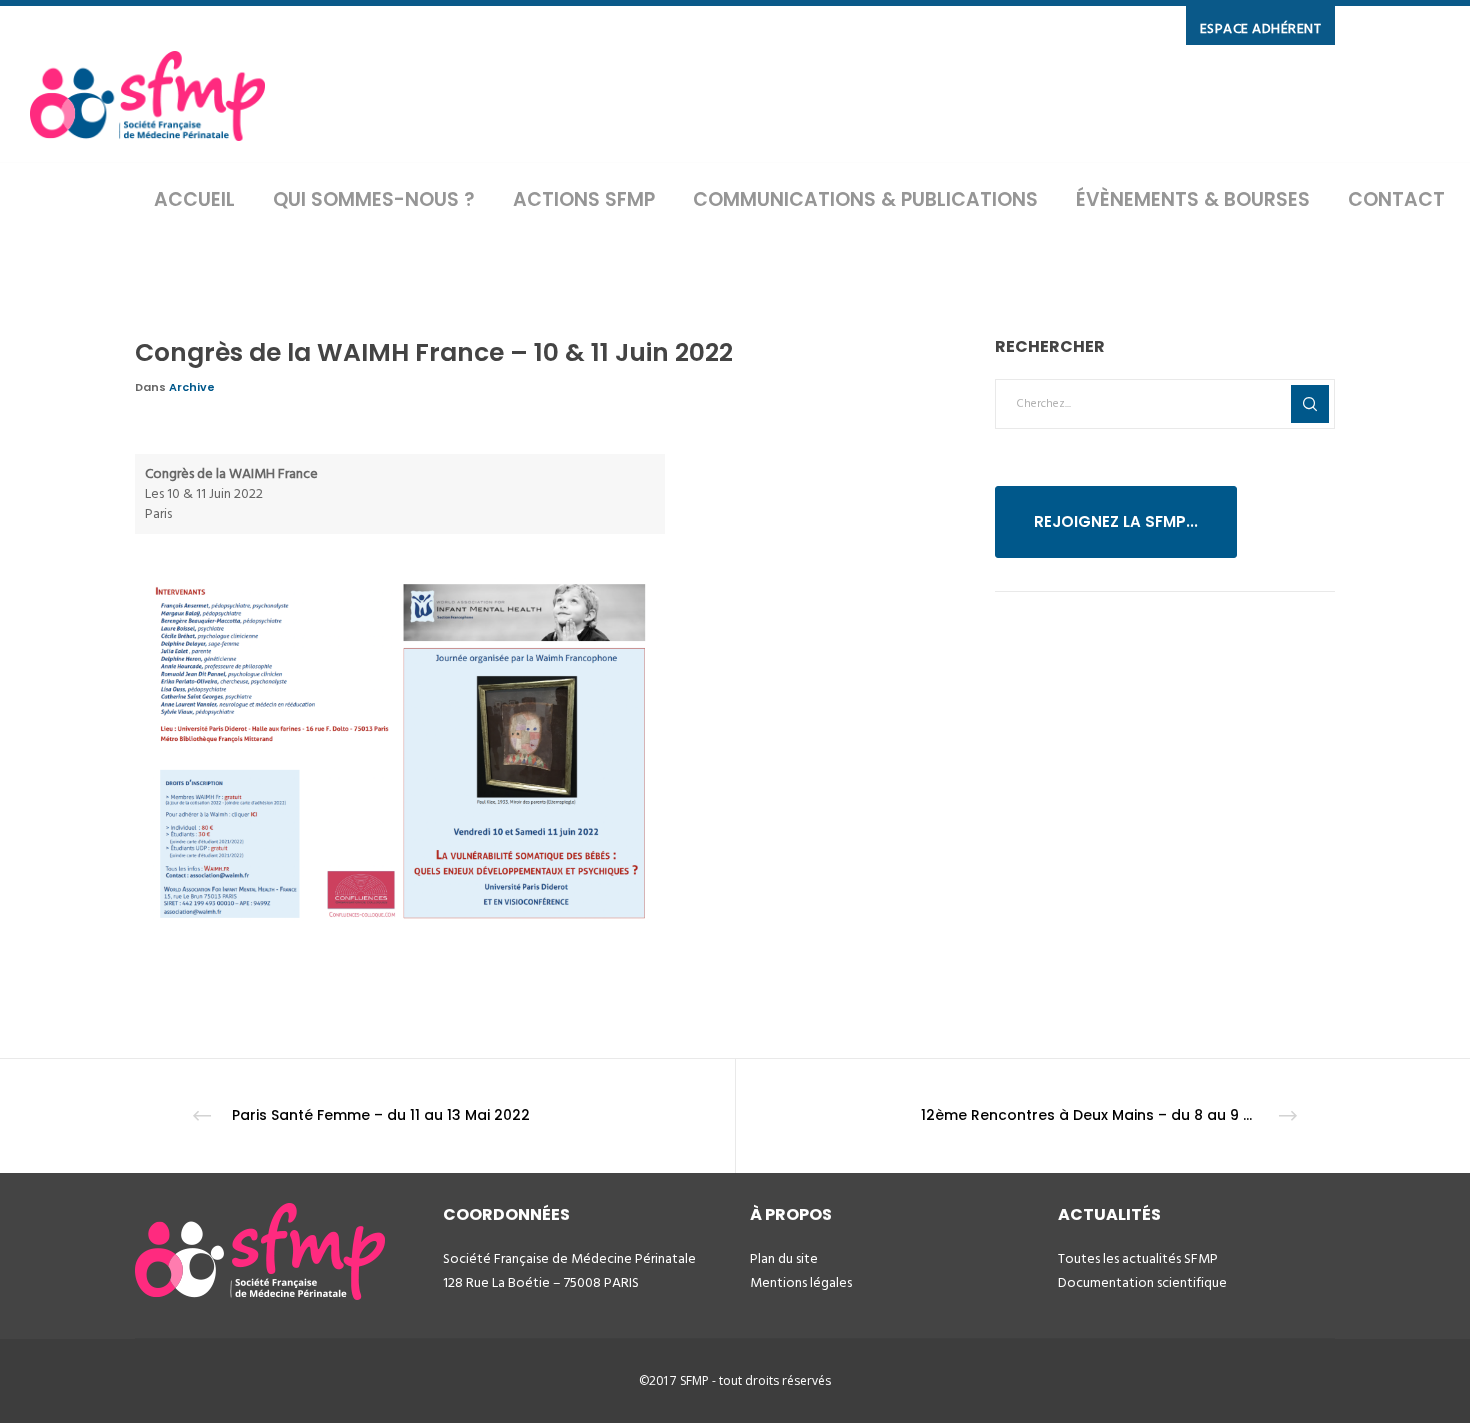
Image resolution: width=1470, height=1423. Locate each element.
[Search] (1310, 404)
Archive (192, 387)
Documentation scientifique (1142, 1282)
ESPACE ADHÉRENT (1261, 28)
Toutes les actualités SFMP (1138, 1258)
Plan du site (784, 1258)
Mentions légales (801, 1282)
